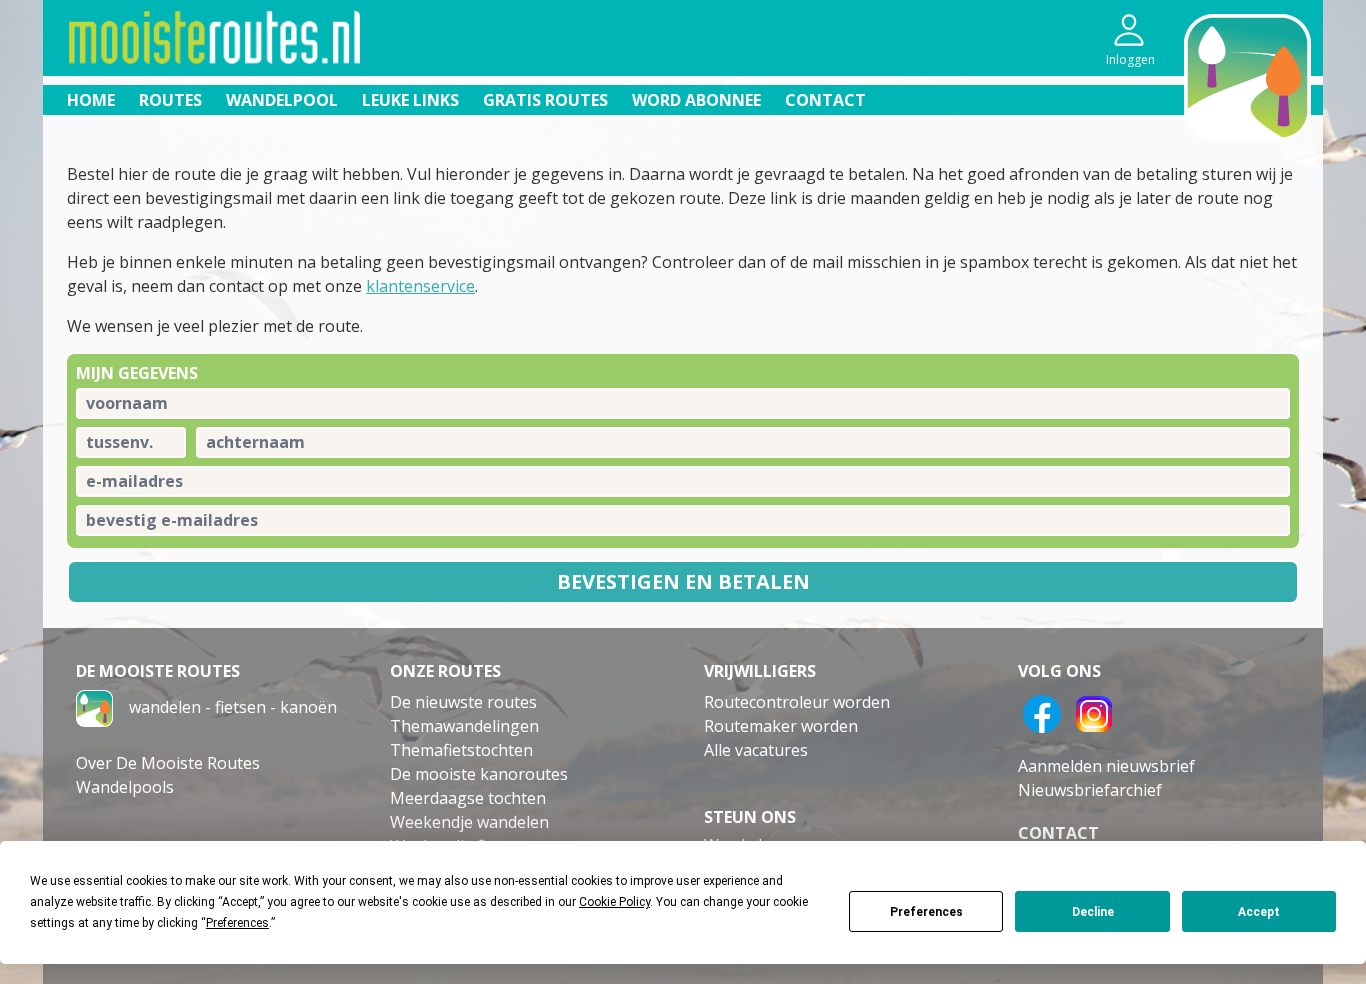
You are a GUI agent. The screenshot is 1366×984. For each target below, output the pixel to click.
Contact (825, 100)
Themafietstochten (461, 750)
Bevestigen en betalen (683, 581)
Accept (1259, 912)
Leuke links (410, 100)
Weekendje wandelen (469, 822)
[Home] (94, 707)
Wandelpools (125, 787)
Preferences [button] (237, 923)
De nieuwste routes (463, 702)
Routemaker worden (781, 726)
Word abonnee (696, 100)
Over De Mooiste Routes (168, 763)
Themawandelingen (464, 726)
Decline (1093, 912)
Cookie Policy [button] (614, 902)
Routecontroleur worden (797, 702)
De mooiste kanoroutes (479, 774)
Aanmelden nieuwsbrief (1106, 766)
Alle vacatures (756, 750)
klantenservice (420, 286)
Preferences (926, 912)
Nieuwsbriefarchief (1090, 790)
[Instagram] (1094, 712)
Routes (170, 100)
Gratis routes (545, 100)
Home (91, 100)
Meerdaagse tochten (468, 798)
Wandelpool (282, 100)
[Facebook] (1042, 712)
